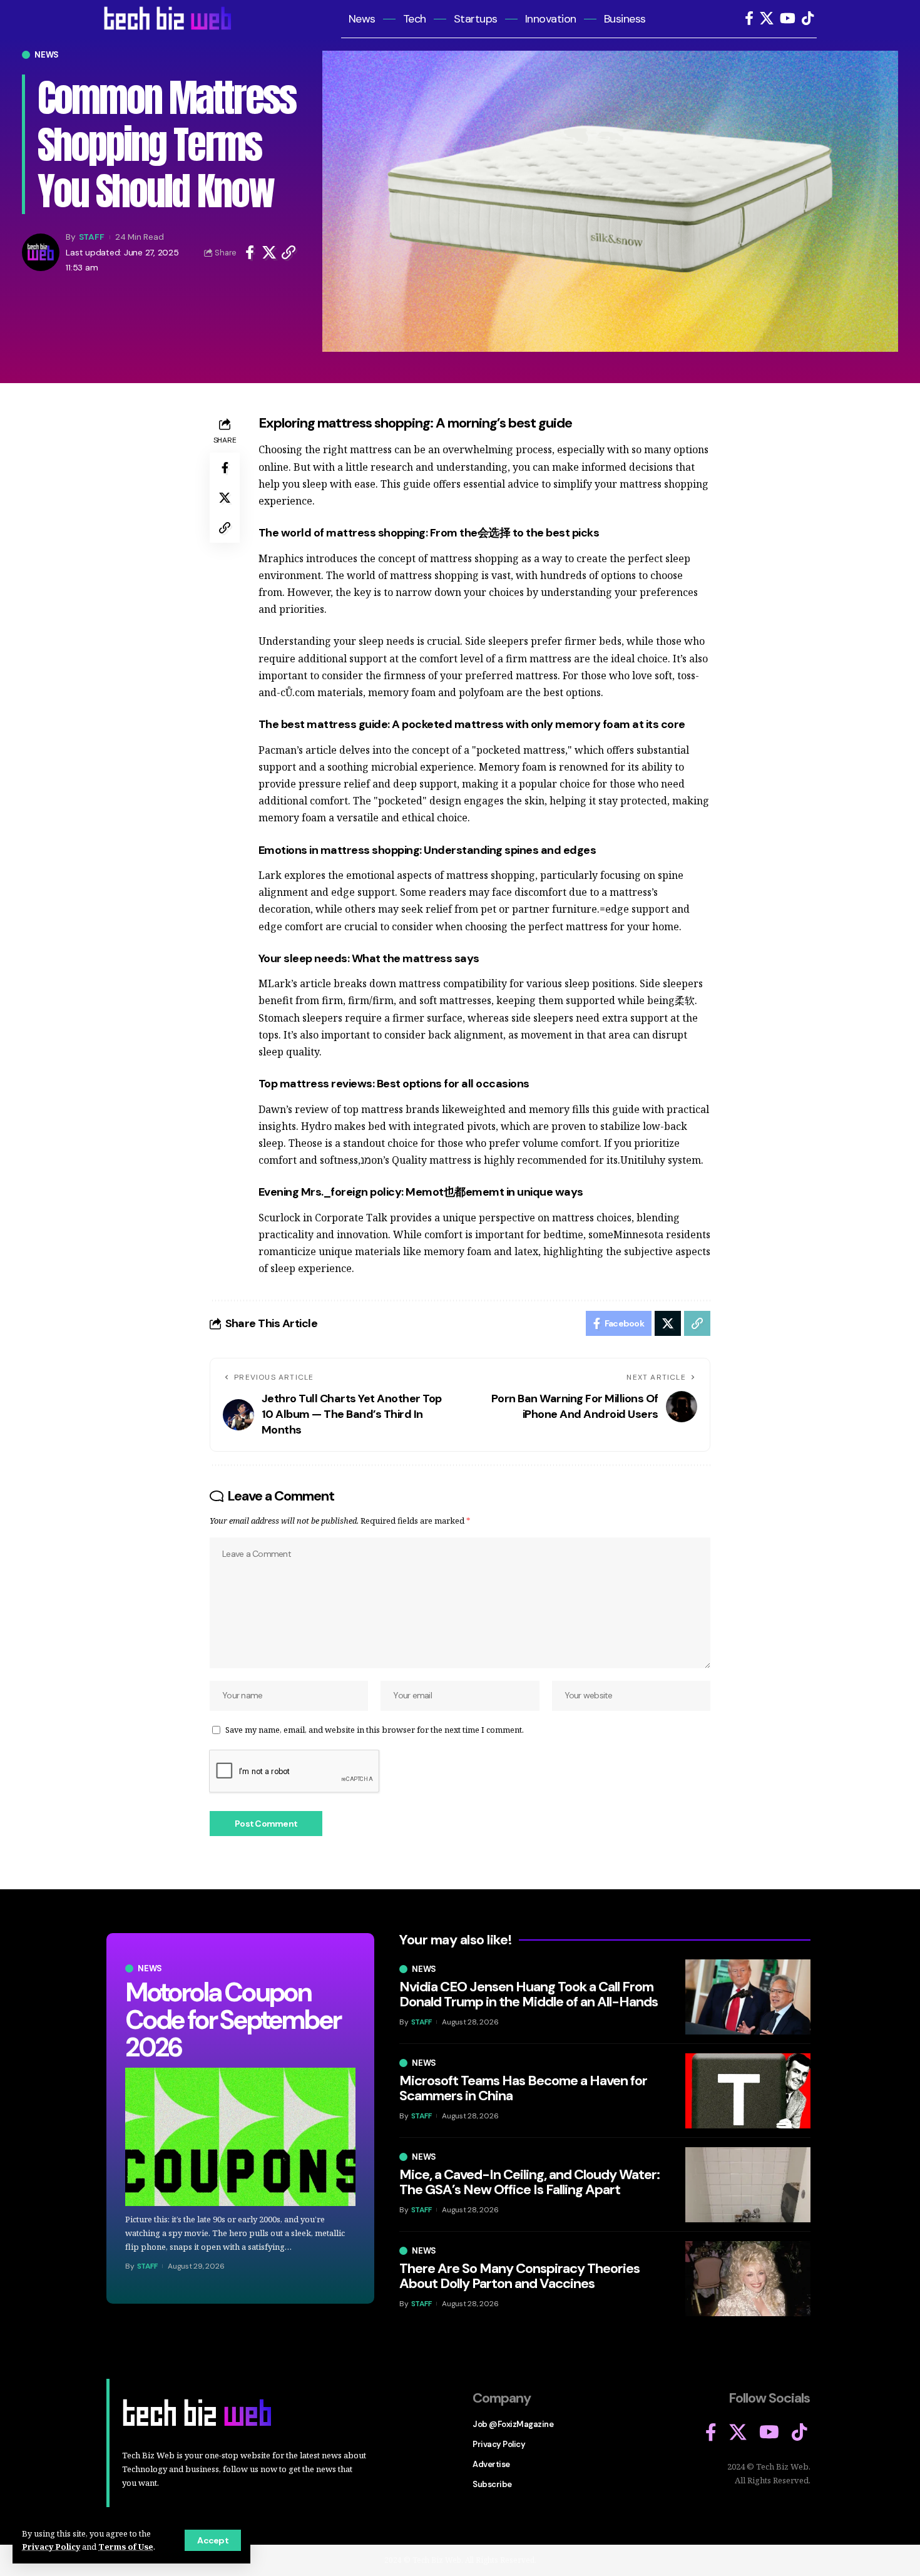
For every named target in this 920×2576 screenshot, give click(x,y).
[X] (767, 18)
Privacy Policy (51, 2547)
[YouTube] (788, 18)
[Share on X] (269, 252)
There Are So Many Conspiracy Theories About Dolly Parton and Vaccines (519, 2276)
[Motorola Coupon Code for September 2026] (240, 2137)
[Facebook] (749, 18)
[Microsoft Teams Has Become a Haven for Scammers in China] (748, 2091)
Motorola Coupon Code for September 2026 (232, 2020)
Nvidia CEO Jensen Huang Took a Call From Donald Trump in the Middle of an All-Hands (529, 1994)
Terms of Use (126, 2547)
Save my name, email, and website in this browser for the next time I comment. (375, 1730)
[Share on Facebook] (250, 252)
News (47, 55)
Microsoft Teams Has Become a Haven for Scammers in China (523, 2088)
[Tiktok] (808, 18)
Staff (92, 237)
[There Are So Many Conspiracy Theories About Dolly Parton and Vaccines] (748, 2279)
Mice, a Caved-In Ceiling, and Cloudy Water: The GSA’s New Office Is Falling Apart (529, 2182)
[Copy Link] (289, 252)
